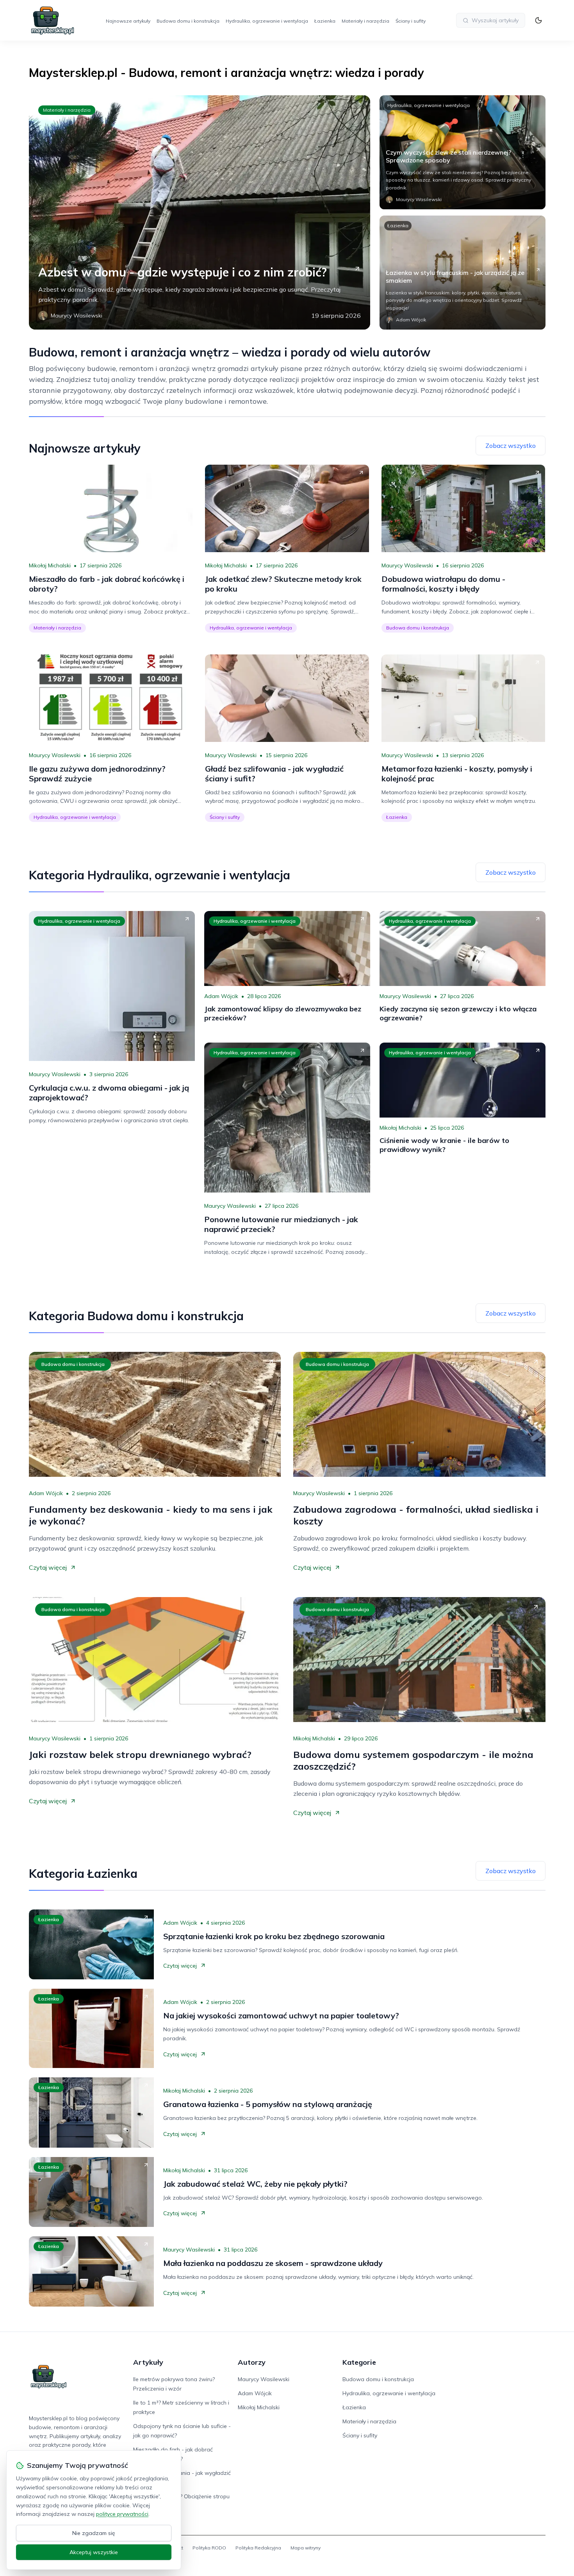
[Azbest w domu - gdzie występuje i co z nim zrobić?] (200, 212)
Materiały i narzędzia (365, 21)
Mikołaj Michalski (50, 565)
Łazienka (325, 21)
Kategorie (359, 2362)
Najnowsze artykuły (128, 21)
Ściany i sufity (411, 21)
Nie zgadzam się (94, 2533)
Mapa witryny (306, 2548)
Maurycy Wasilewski (407, 565)
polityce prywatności (122, 2514)
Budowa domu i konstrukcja (188, 21)
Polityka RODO (209, 2548)
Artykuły (148, 2362)
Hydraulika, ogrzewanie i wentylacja (267, 21)
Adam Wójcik (221, 996)
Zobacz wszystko (511, 446)
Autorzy (252, 2362)
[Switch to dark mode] (538, 20)
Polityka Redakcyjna (258, 2548)
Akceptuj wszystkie (94, 2552)
